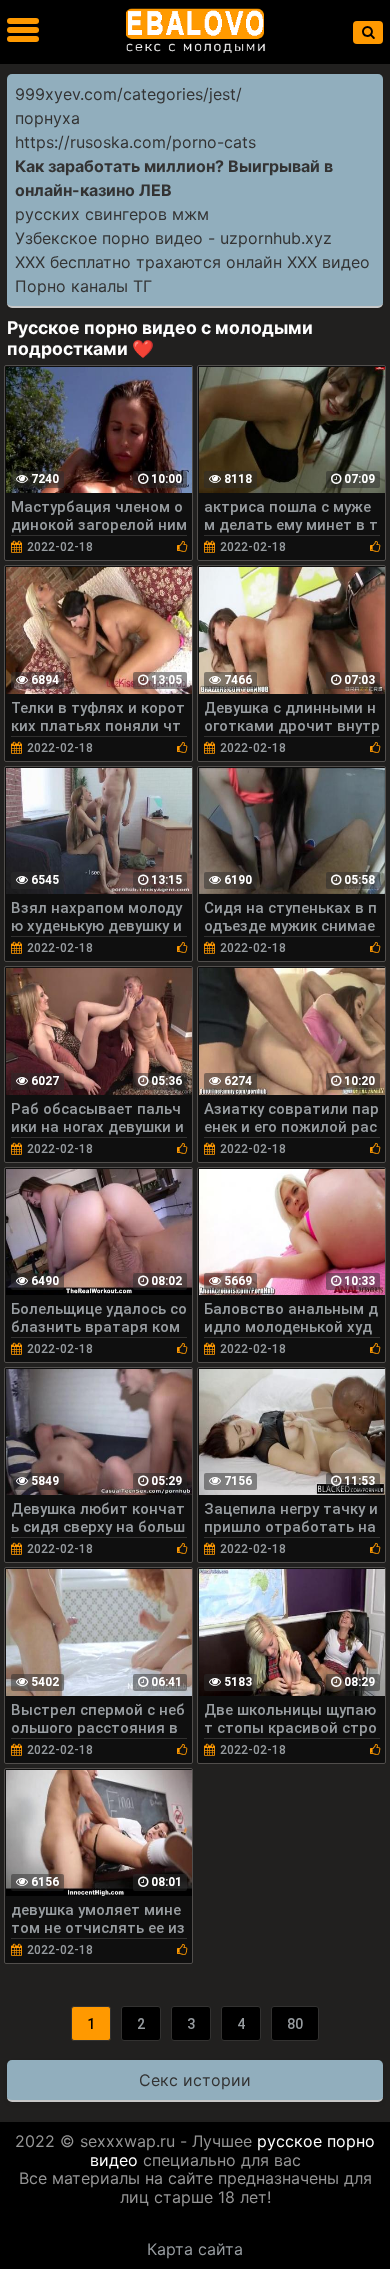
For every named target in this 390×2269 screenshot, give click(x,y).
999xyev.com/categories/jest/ (128, 94)
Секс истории (195, 2080)
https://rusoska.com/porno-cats (135, 142)
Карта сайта (195, 2249)
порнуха (47, 118)
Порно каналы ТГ (83, 286)
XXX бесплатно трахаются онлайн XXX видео (192, 262)
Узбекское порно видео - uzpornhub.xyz (173, 238)
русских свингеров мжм (112, 214)
